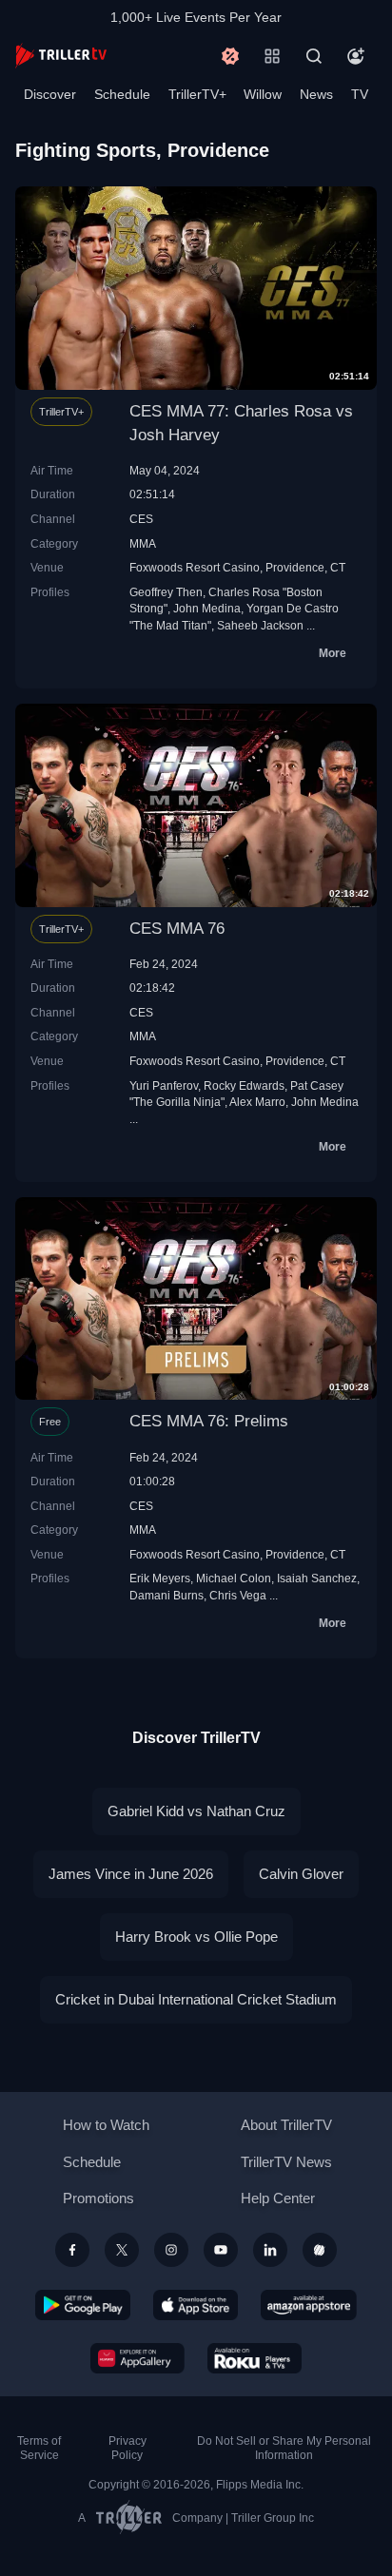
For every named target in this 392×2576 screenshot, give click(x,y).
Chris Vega (238, 1595)
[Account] (356, 56)
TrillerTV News (286, 2162)
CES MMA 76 (177, 929)
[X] (122, 2250)
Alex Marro (257, 1102)
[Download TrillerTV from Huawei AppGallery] (137, 2358)
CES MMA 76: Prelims (209, 1421)
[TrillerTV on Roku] (255, 2358)
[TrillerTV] (61, 56)
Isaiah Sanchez (317, 1578)
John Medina (207, 608)
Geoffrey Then (166, 592)
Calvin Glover (301, 1874)
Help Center (278, 2198)
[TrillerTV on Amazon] (309, 2305)
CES (141, 519)
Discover (50, 94)
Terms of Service (39, 2448)
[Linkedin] (270, 2250)
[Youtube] (221, 2250)
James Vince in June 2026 (131, 1874)
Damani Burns (167, 1595)
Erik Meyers (160, 1578)
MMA (143, 543)
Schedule (122, 94)
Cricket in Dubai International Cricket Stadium (196, 1999)
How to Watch (106, 2125)
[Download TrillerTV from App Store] (196, 2305)
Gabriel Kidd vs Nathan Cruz (196, 1811)
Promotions (98, 2198)
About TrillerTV (286, 2125)
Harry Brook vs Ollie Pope (196, 1937)
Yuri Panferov (164, 1085)
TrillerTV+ (197, 94)
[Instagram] (171, 2250)
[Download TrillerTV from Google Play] (83, 2305)
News (316, 94)
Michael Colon (234, 1578)
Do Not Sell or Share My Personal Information (284, 2448)
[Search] (314, 56)
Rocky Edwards (244, 1085)
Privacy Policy (127, 2448)
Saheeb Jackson (260, 625)
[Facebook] (72, 2250)
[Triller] (320, 2250)
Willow (263, 94)
